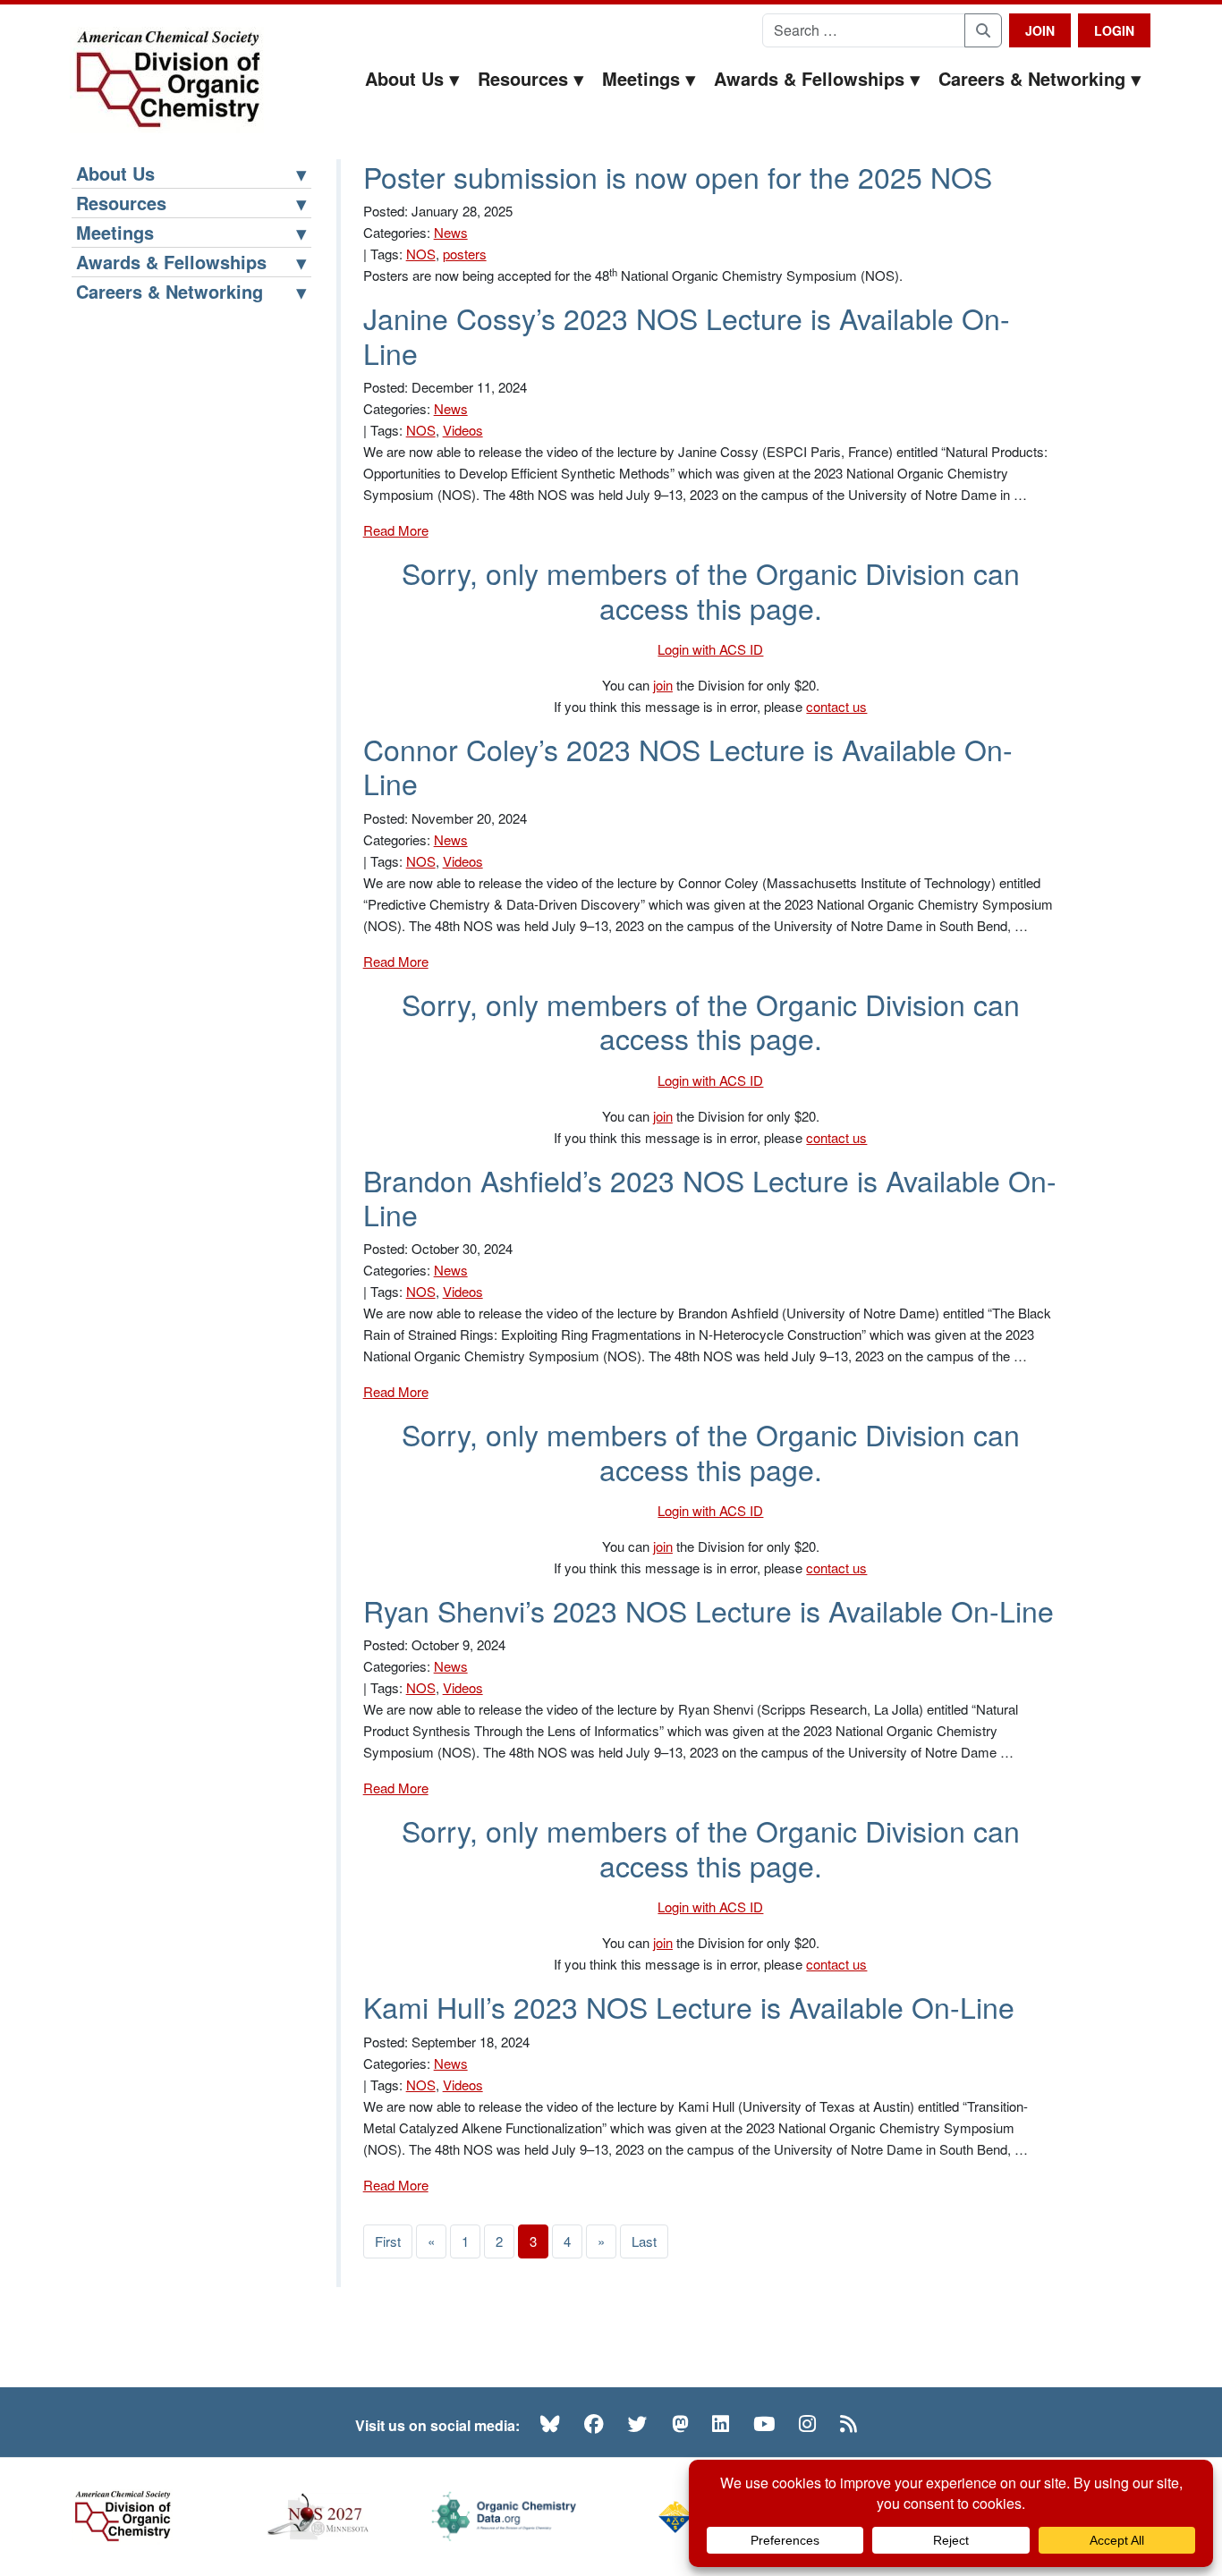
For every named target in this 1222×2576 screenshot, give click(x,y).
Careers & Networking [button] (1032, 78)
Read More (396, 530)
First (388, 2241)
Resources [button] (523, 78)
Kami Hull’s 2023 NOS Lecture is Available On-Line (689, 2006)
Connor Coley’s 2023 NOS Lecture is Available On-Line (688, 766)
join (663, 685)
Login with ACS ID (710, 649)
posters (465, 254)
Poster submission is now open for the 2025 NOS (678, 176)
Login (1114, 30)
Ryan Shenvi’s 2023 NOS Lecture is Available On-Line (709, 1610)
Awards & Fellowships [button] (809, 78)
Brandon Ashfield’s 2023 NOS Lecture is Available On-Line (710, 1197)
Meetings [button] (641, 78)
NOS (421, 254)
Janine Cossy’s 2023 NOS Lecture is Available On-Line (687, 335)
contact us (836, 706)
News (451, 232)
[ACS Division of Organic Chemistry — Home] (167, 80)
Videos (463, 430)
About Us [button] (404, 78)
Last (644, 2241)
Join (1040, 30)
